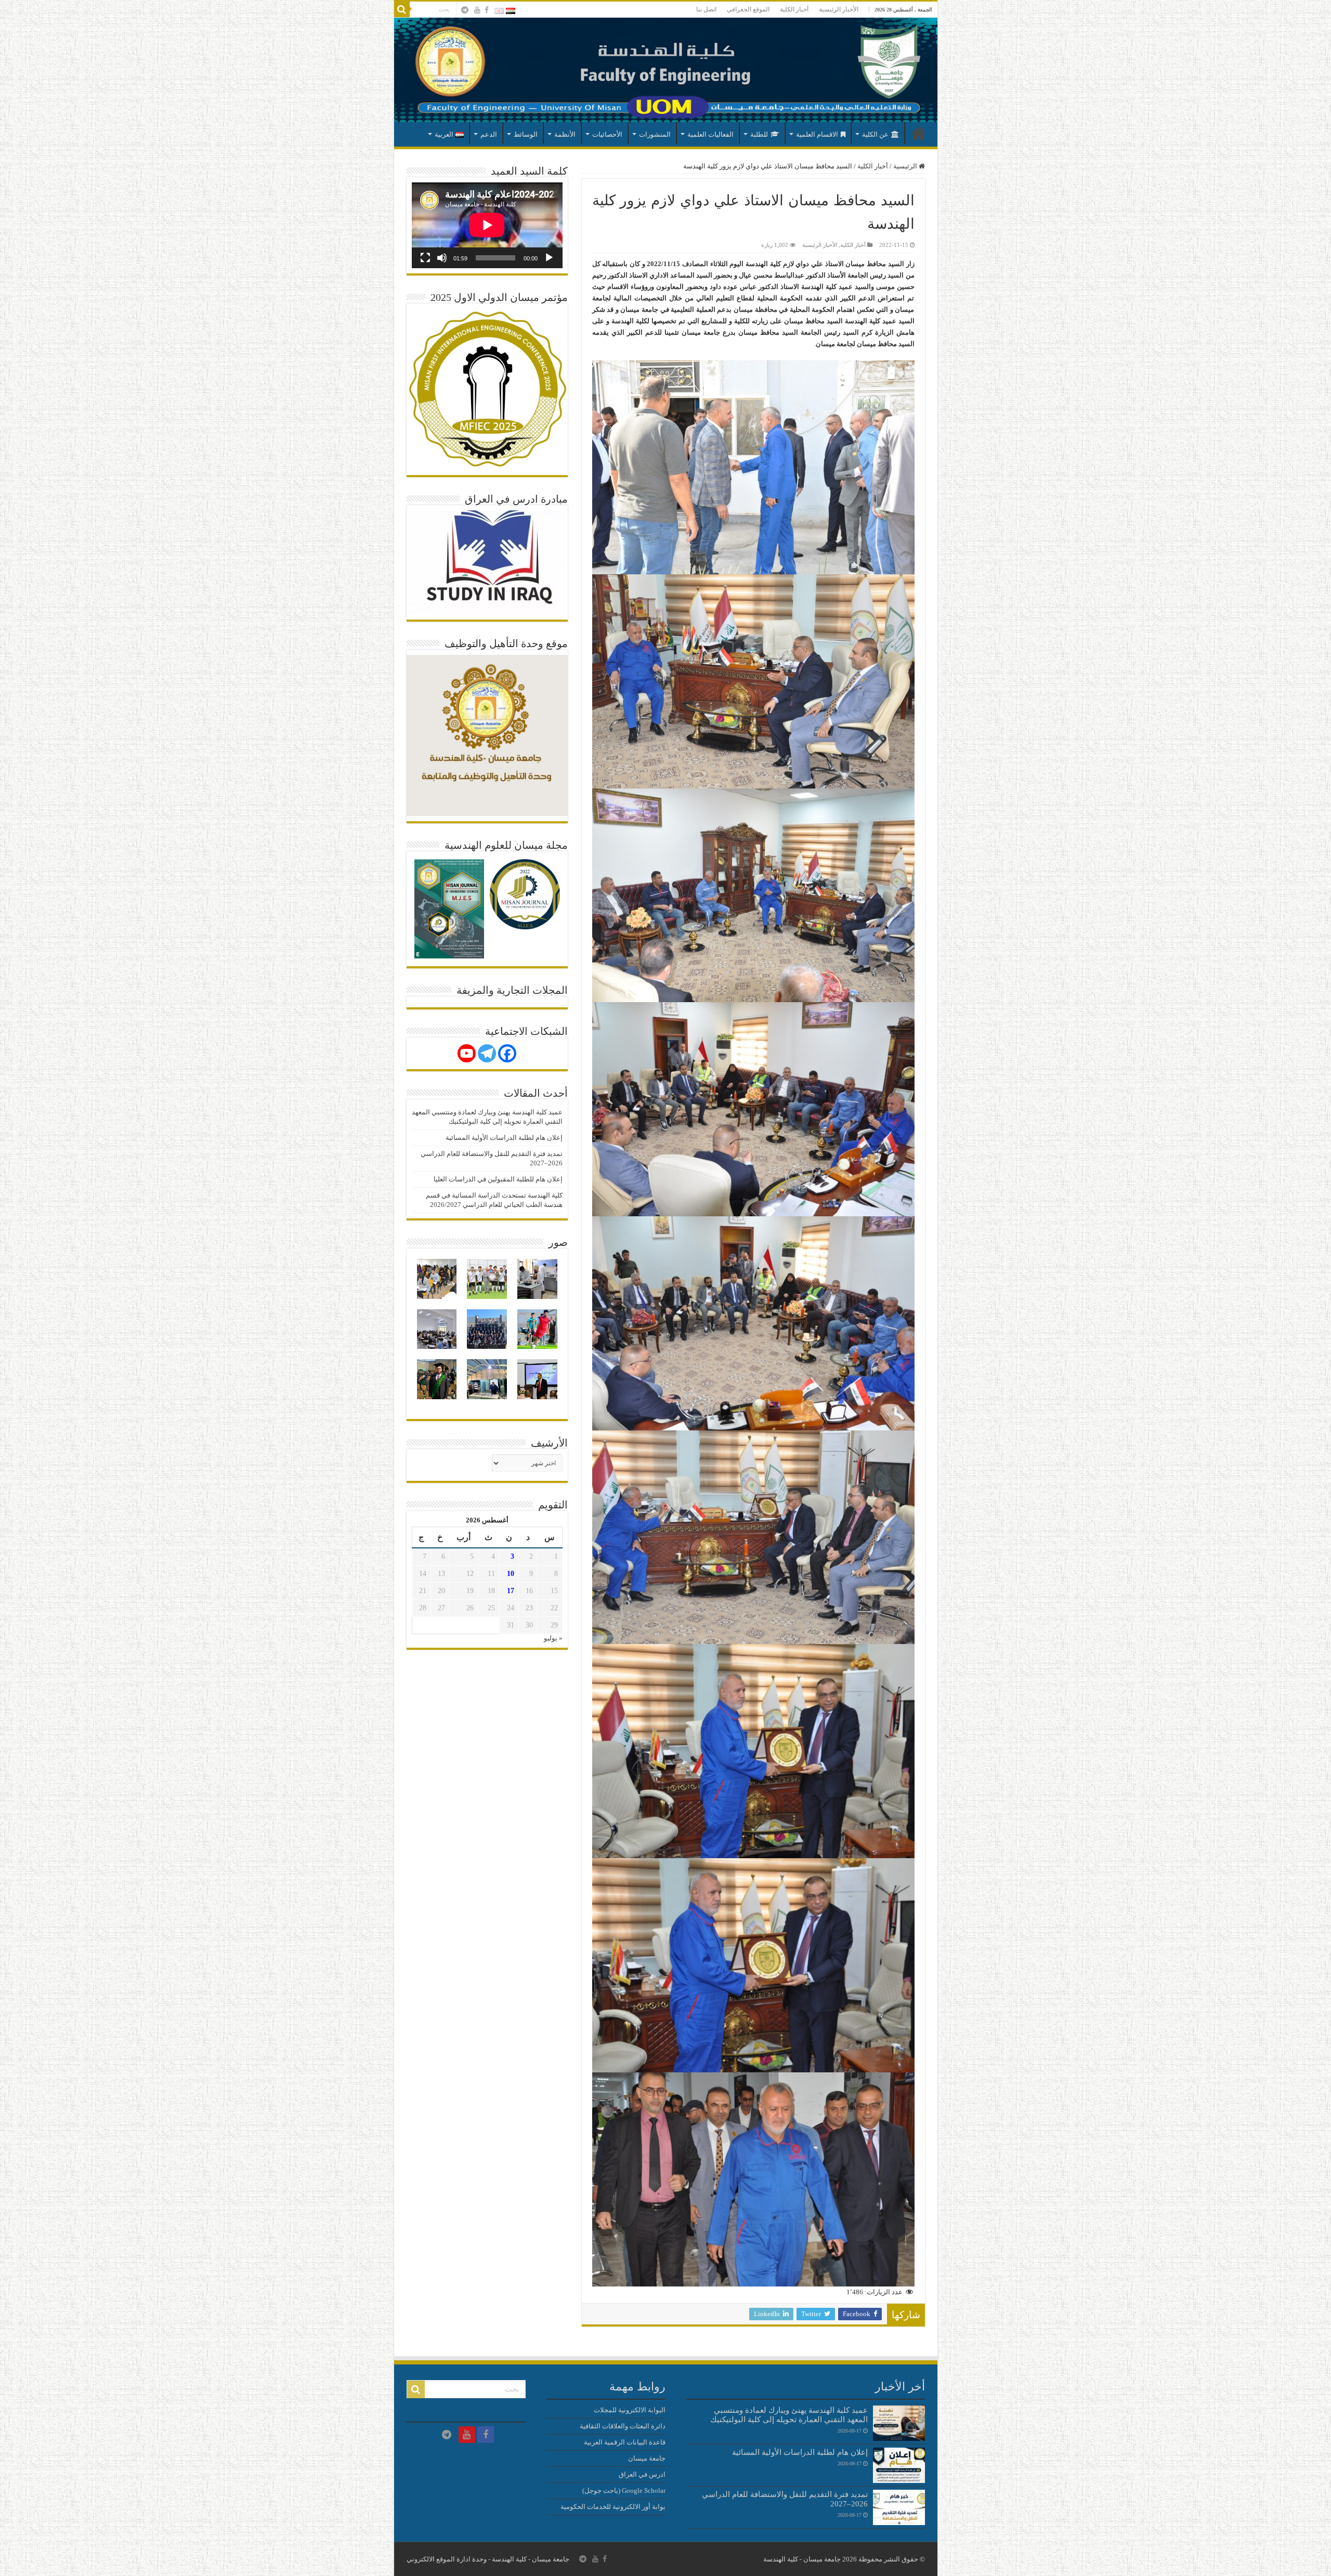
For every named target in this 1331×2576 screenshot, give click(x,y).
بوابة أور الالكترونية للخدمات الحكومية (613, 2507)
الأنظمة (565, 134)
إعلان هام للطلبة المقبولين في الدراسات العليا (498, 1179)
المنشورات (655, 134)
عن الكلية (875, 134)
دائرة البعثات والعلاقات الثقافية (623, 2426)
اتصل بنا (706, 9)
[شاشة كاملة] (425, 258)
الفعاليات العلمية (710, 134)
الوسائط (526, 134)
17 (511, 1591)
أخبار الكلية (794, 9)
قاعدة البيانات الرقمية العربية (625, 2442)
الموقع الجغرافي (748, 9)
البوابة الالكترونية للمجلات (630, 2410)
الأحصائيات (607, 134)
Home (919, 133)
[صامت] (442, 258)
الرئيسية (906, 166)
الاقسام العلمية (817, 134)
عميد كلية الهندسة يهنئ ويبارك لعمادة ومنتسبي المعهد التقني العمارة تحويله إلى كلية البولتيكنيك (789, 2415)
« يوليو (553, 1638)
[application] (487, 225)
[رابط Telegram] (465, 10)
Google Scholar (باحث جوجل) (624, 2490)
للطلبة (759, 134)
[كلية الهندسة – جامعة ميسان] (666, 70)
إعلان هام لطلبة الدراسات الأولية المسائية (504, 1138)
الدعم (489, 134)
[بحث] (402, 9)
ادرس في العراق (642, 2474)
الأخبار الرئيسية (839, 9)
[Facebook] (487, 10)
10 (511, 1574)
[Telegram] (487, 1053)
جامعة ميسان (647, 2458)
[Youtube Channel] (467, 1053)
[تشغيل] (549, 258)
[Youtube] (477, 10)
